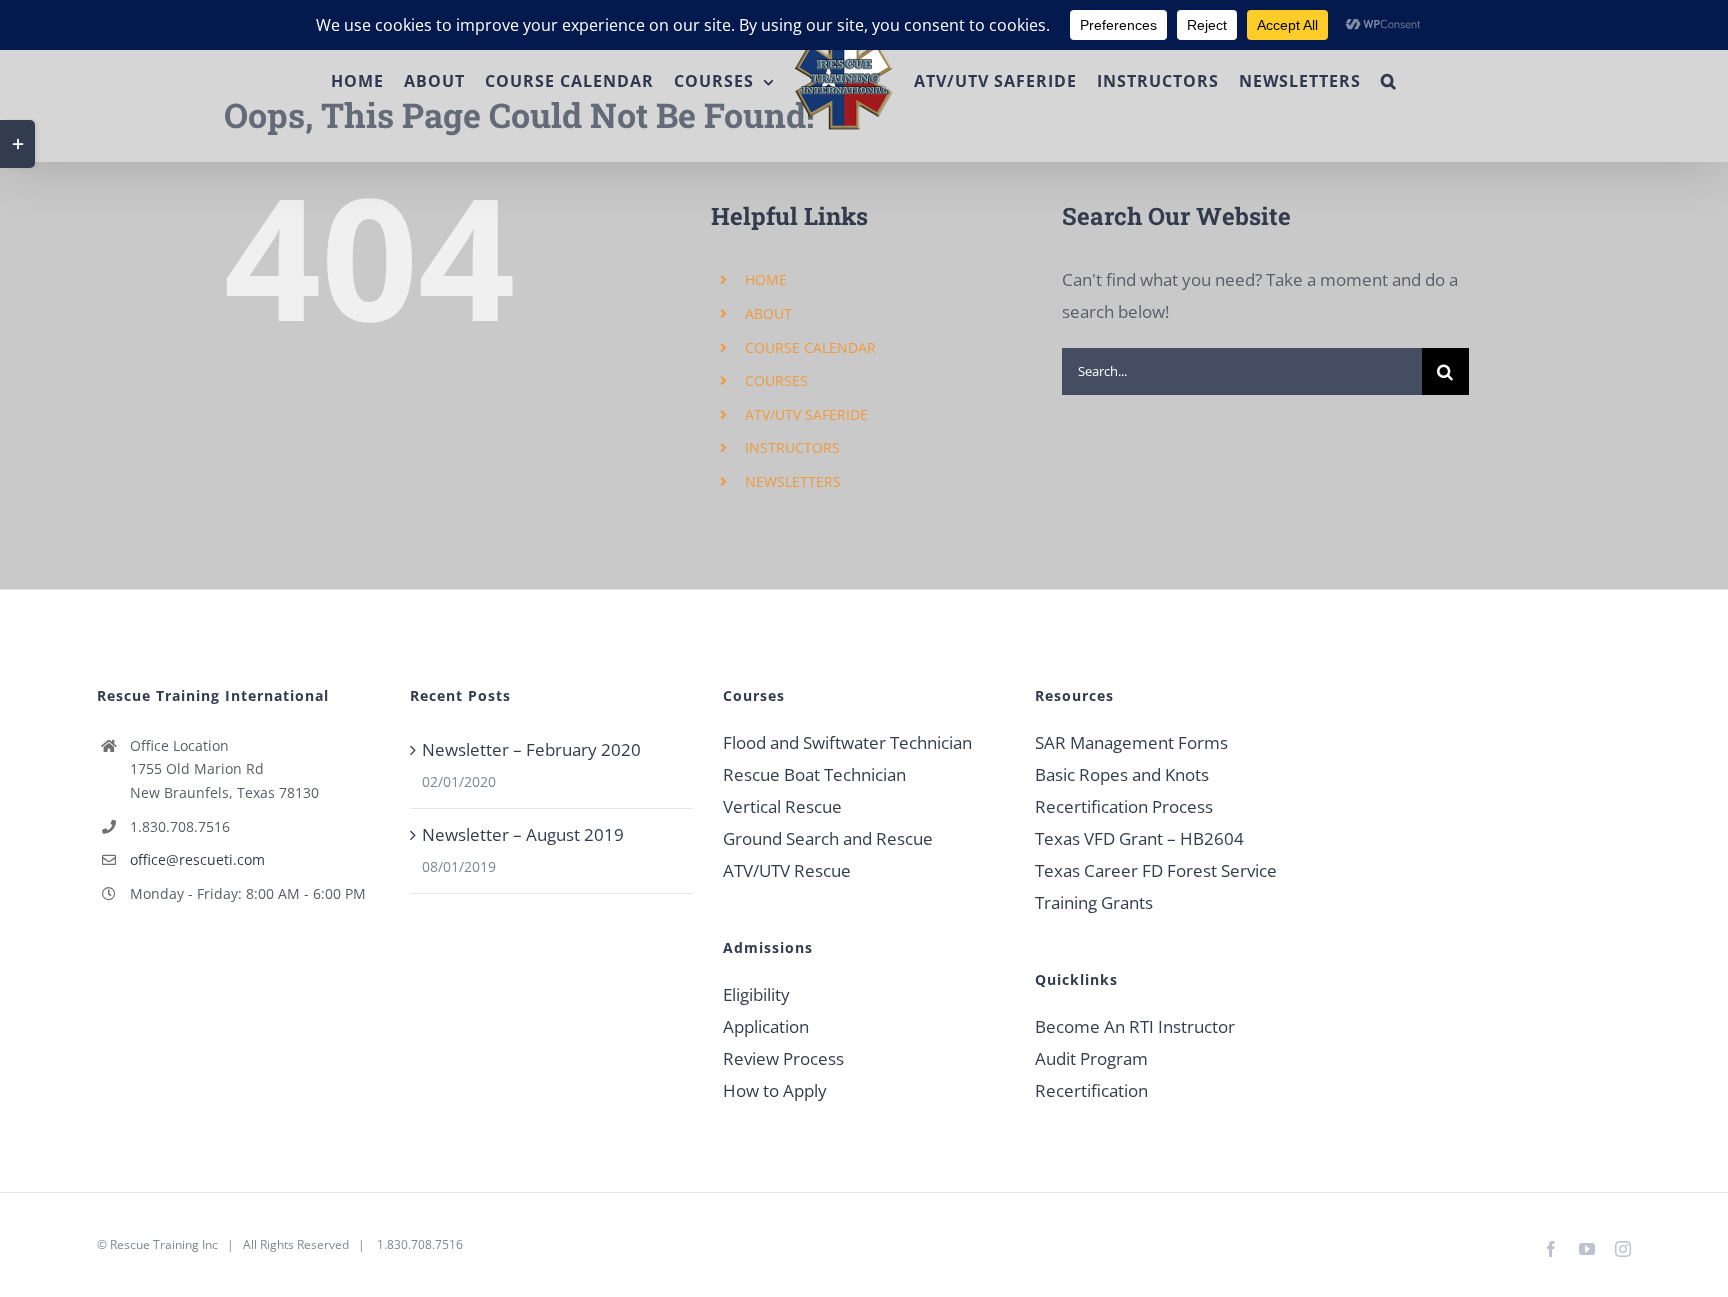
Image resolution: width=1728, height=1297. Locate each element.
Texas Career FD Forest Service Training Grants (1156, 886)
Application (766, 1026)
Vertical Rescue (782, 806)
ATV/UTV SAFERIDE (806, 414)
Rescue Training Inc (164, 1244)
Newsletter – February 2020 (531, 749)
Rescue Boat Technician (814, 774)
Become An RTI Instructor (1135, 1026)
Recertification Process (1124, 806)
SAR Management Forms (1131, 742)
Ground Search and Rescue (828, 838)
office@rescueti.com (197, 859)
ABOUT (768, 313)
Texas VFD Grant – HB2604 (1139, 838)
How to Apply (775, 1090)
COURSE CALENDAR (810, 347)
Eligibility (756, 994)
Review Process (783, 1058)
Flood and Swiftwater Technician (847, 742)
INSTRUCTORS (792, 447)
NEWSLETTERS (793, 481)
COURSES (776, 380)
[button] (1442, 81)
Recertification (1091, 1090)
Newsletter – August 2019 (523, 834)
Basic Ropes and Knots (1122, 774)
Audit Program (1091, 1058)
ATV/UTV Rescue (787, 870)
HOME (766, 279)
